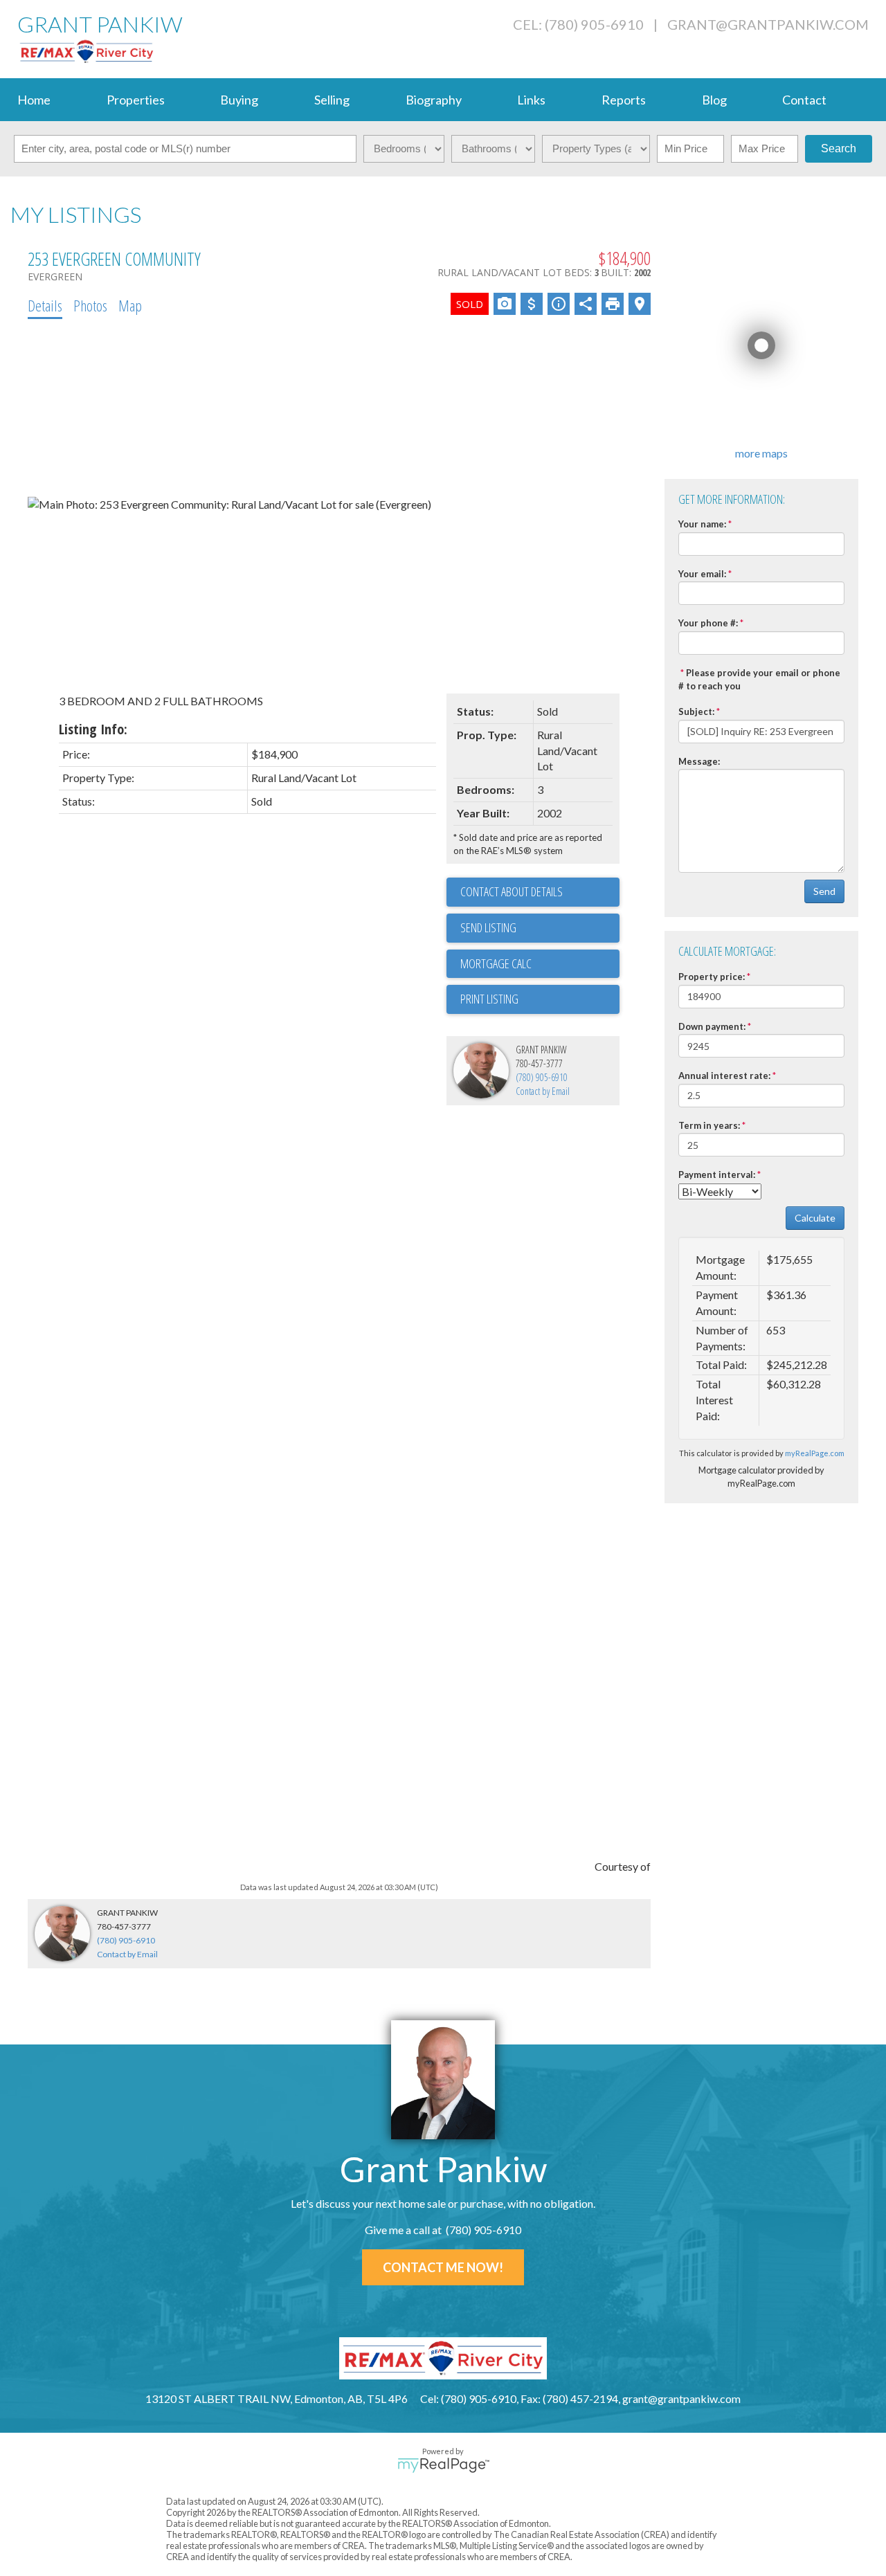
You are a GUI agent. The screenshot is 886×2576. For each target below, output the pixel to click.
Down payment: (712, 1026)
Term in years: (709, 1125)
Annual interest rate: (724, 1076)
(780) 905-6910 (542, 1077)
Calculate (815, 1218)
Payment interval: (717, 1174)
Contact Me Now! (443, 2267)
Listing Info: (93, 729)
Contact (804, 100)
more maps (761, 453)
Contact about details (512, 891)
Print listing (489, 999)
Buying (239, 100)
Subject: (696, 711)
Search (839, 148)
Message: (699, 761)
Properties (136, 100)
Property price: (712, 977)
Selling (332, 100)
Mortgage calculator (540, 964)
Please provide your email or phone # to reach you (759, 679)
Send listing (488, 927)
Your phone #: (708, 623)
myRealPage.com (815, 1453)
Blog (714, 100)
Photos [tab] (90, 305)
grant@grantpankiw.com (768, 24)
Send (824, 891)
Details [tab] (45, 305)
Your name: (702, 524)
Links (531, 100)
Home (34, 100)
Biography (434, 100)
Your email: (702, 574)
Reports (624, 100)
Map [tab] (130, 305)
